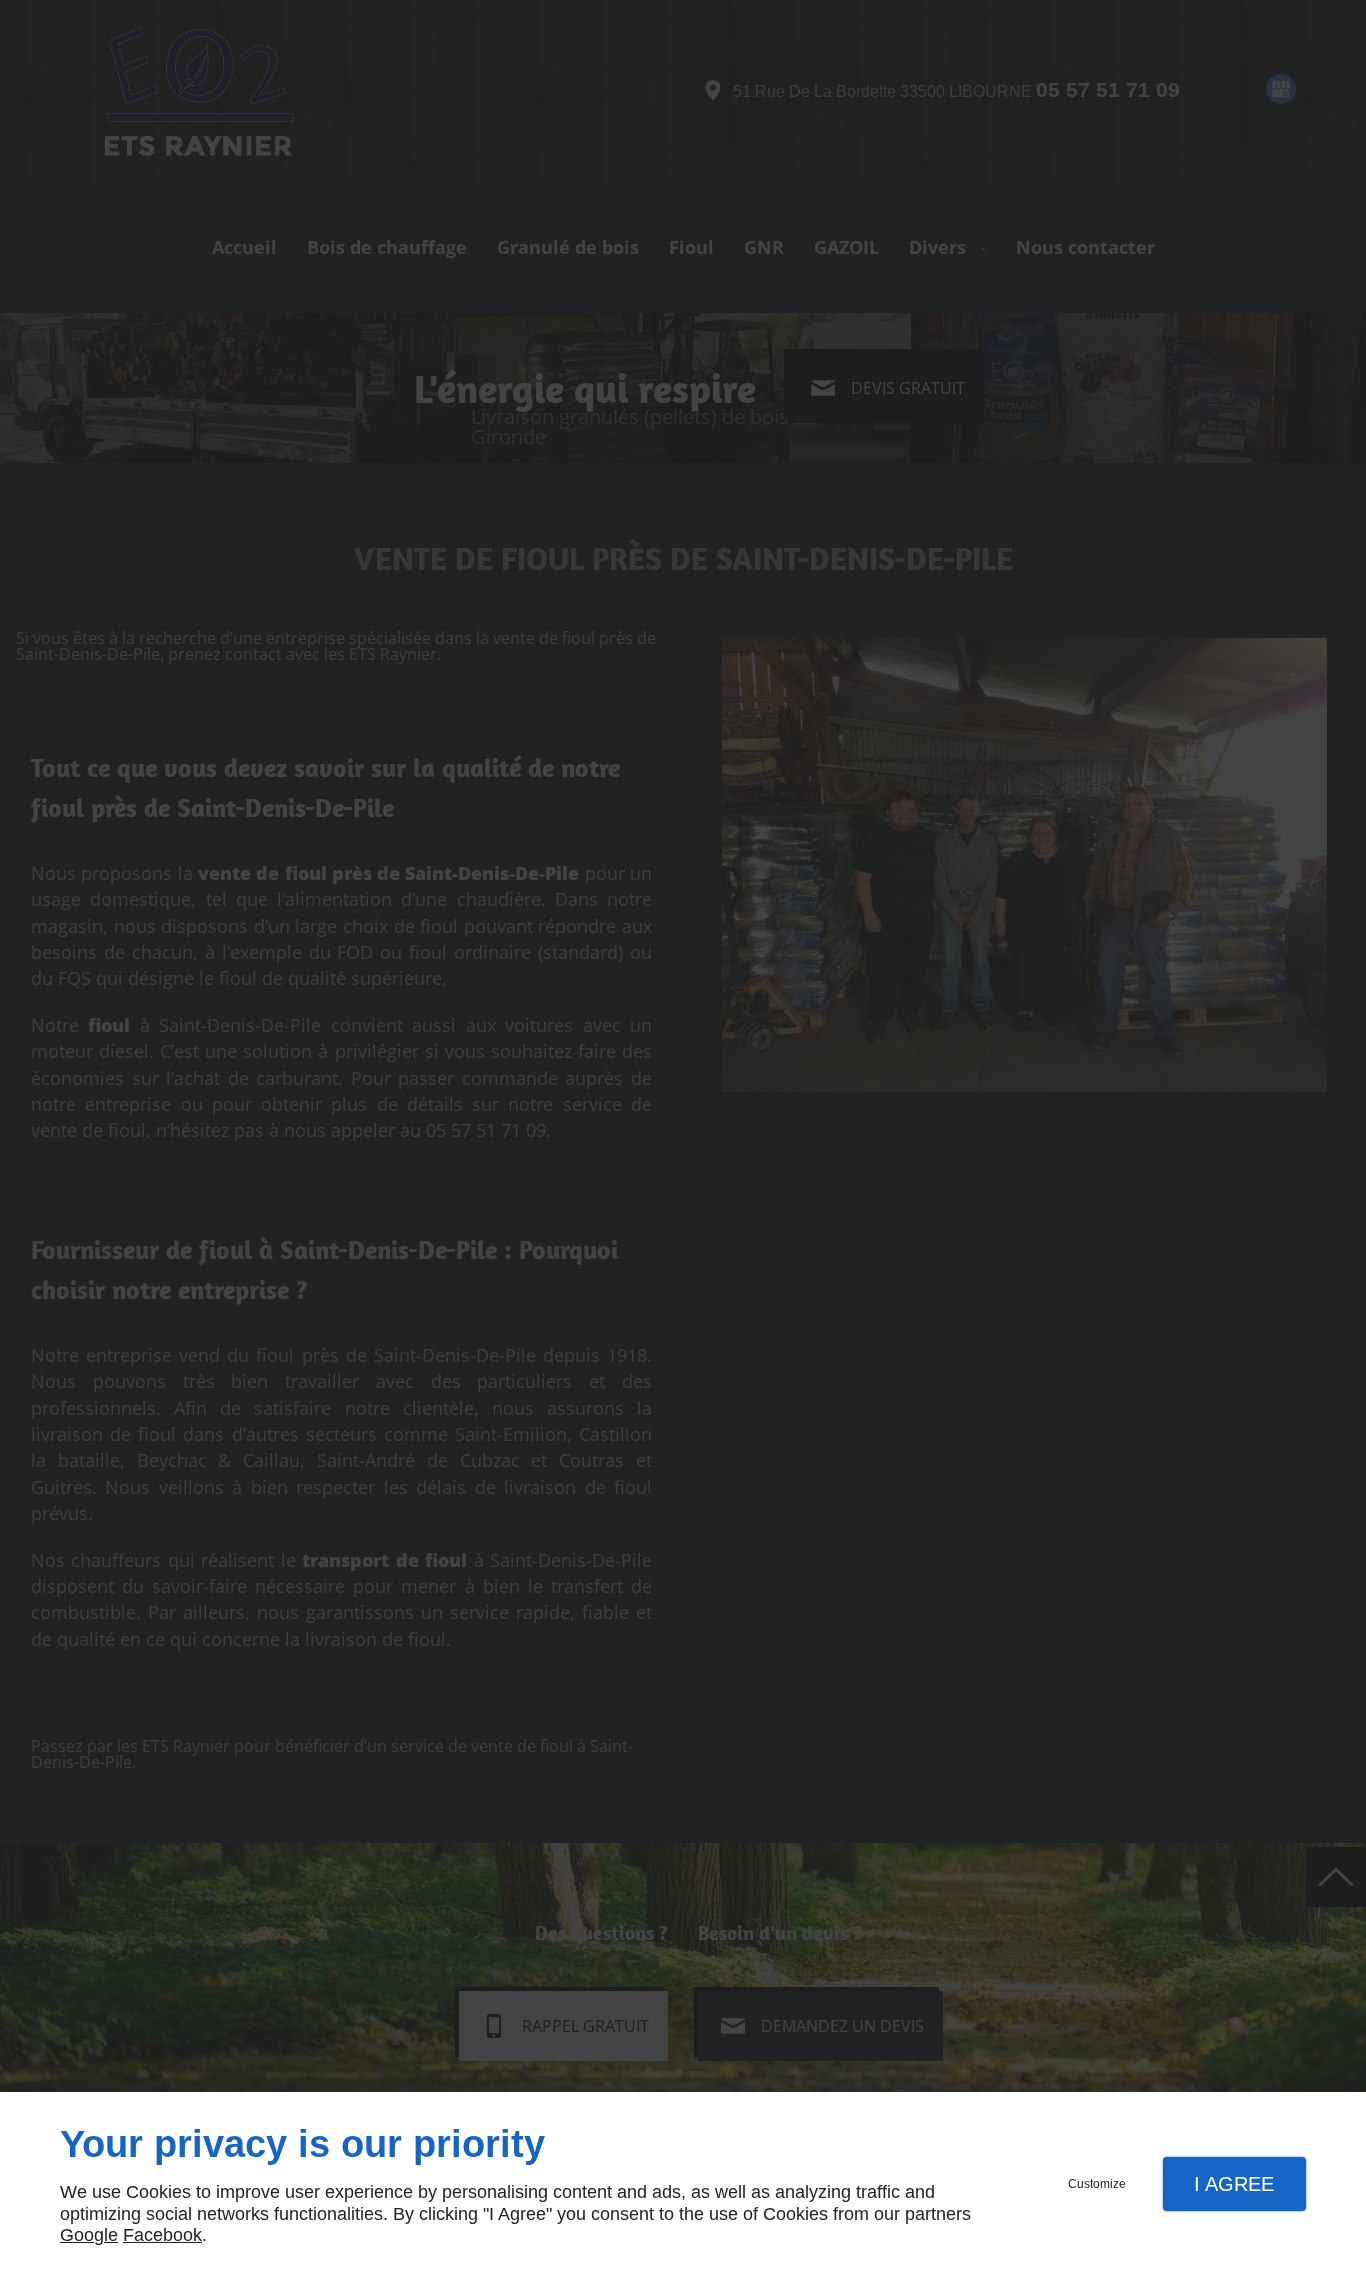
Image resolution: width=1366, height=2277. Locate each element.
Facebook (162, 2235)
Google (89, 2235)
